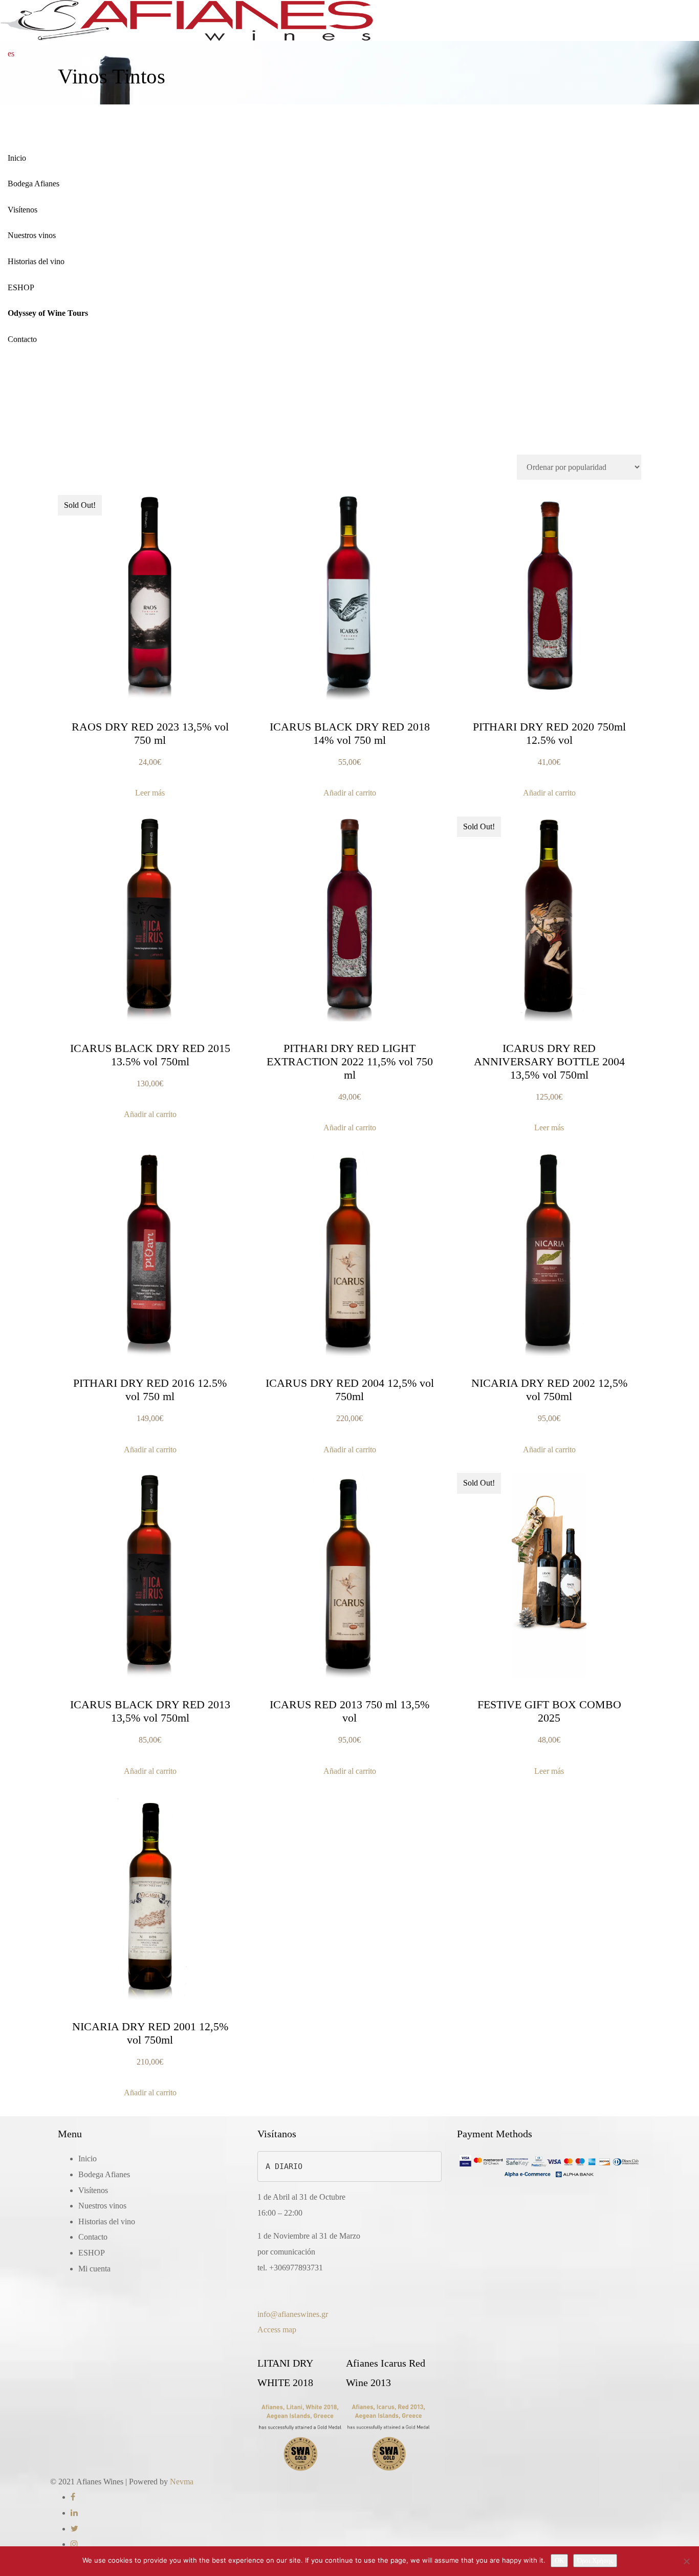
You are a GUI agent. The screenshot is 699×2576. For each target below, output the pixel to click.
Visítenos (23, 210)
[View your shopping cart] (30, 54)
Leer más (150, 793)
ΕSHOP (21, 287)
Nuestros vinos (32, 235)
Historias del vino (36, 261)
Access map (277, 2330)
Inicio (17, 158)
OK (559, 2560)
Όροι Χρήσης (595, 2560)
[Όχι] (686, 2561)
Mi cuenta (94, 2269)
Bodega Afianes (34, 184)
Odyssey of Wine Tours (48, 313)
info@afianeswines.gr (293, 2314)
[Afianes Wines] (187, 20)
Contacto (22, 339)
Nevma (182, 2482)
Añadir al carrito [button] (350, 793)
